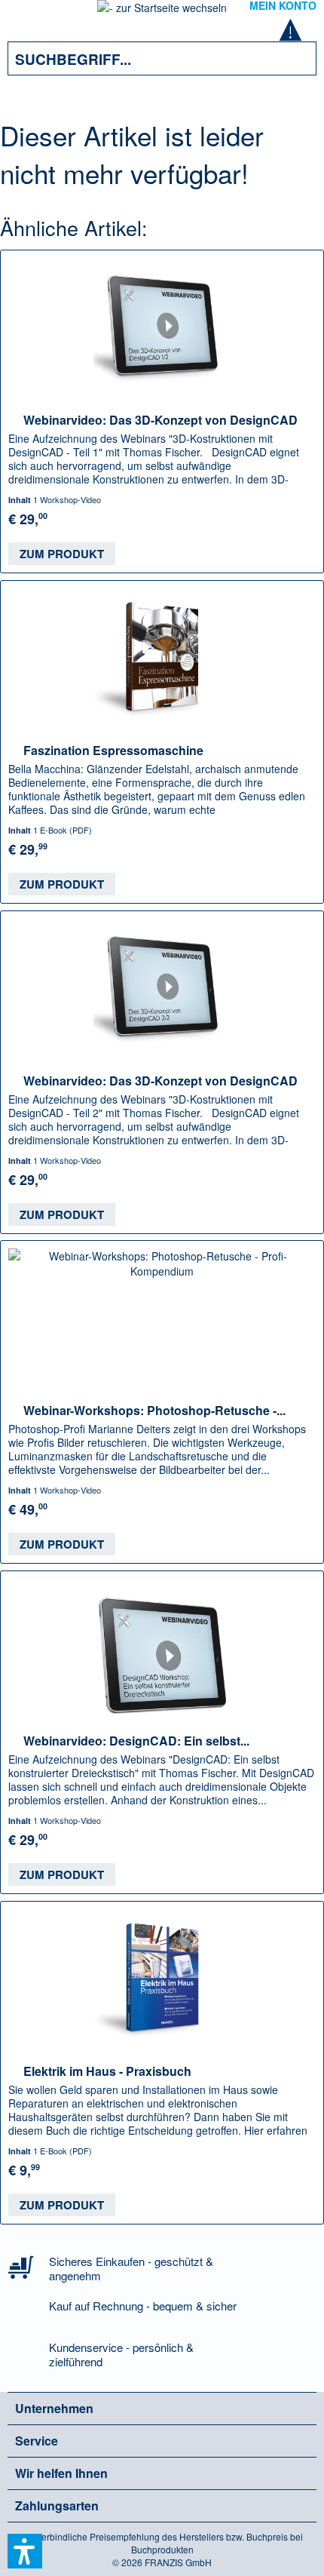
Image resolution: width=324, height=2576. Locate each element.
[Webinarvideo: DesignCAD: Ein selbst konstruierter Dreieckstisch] (162, 1647)
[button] (25, 2551)
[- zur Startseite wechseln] (162, 12)
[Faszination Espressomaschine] (162, 656)
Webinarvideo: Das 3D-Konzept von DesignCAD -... (160, 419)
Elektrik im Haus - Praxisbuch (107, 2071)
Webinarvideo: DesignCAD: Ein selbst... (136, 1740)
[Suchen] (294, 58)
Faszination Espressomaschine (113, 750)
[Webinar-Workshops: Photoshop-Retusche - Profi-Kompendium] (162, 1316)
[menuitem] (29, 15)
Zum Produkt (62, 554)
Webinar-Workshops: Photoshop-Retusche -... (154, 1410)
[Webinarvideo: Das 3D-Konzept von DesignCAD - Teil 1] (162, 326)
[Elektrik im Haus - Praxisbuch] (162, 1977)
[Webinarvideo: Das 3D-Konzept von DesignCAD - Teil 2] (162, 987)
